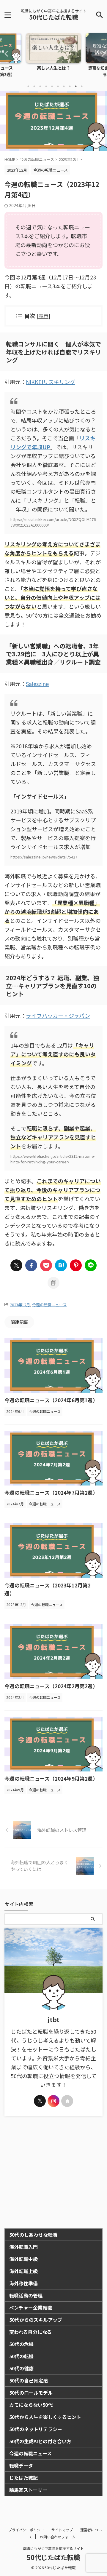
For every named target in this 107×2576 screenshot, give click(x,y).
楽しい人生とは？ (53, 68)
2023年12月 (20, 1305)
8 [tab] (70, 86)
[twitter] (16, 1265)
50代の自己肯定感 (29, 2380)
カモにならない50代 (31, 2405)
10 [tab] (82, 86)
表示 (43, 316)
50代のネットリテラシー (36, 2429)
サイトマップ (62, 2530)
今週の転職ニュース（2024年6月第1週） (51, 1400)
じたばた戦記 (23, 2478)
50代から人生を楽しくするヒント (45, 2417)
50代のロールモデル (31, 2393)
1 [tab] (28, 86)
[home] (67, 2101)
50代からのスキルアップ (36, 2320)
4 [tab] (46, 86)
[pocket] (46, 1265)
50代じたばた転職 (53, 17)
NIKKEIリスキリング (51, 382)
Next (102, 53)
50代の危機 (21, 2344)
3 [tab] (40, 86)
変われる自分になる (30, 2332)
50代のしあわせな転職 (33, 2235)
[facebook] (31, 1265)
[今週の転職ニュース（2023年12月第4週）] (61, 1265)
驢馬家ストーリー (28, 2490)
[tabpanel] (53, 56)
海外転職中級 (23, 2259)
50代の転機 (21, 2356)
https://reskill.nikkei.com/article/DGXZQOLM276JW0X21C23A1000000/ (53, 522)
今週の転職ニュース (49, 1305)
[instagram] (53, 2101)
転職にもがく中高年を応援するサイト (53, 2548)
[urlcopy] (53, 1283)
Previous (5, 53)
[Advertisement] (53, 2172)
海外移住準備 (23, 2283)
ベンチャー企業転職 (31, 2308)
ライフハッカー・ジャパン (58, 1016)
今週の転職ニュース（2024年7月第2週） (51, 1492)
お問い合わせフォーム (58, 2537)
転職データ (21, 2465)
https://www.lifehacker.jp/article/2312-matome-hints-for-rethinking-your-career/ (53, 1159)
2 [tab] (34, 86)
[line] (91, 1265)
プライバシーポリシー (26, 2530)
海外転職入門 (23, 2247)
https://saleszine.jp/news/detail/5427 (44, 857)
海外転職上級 (23, 2271)
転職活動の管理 (26, 2295)
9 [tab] (76, 86)
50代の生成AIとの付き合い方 (40, 2441)
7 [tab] (64, 86)
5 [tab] (52, 86)
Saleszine (37, 684)
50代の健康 (21, 2368)
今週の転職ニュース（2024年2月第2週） (51, 1686)
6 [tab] (58, 86)
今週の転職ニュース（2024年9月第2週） (51, 1778)
